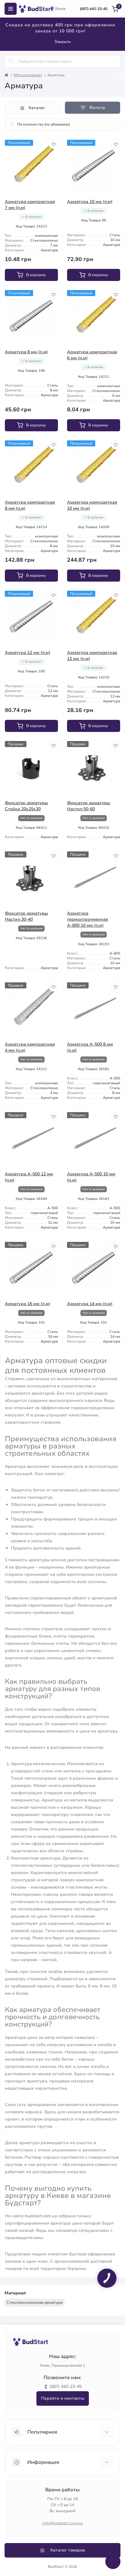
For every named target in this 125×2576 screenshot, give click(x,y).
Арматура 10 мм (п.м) (90, 202)
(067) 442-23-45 (94, 9)
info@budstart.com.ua (62, 2523)
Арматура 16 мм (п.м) (28, 1304)
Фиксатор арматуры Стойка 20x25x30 (26, 806)
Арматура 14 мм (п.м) (90, 1304)
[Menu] (11, 9)
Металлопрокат (28, 75)
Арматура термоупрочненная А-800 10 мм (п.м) (88, 919)
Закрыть (62, 42)
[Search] (11, 61)
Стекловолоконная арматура (35, 2303)
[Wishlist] (53, 144)
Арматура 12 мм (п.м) (28, 653)
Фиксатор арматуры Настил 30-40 (26, 916)
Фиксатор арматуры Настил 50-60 (89, 806)
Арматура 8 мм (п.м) (26, 352)
